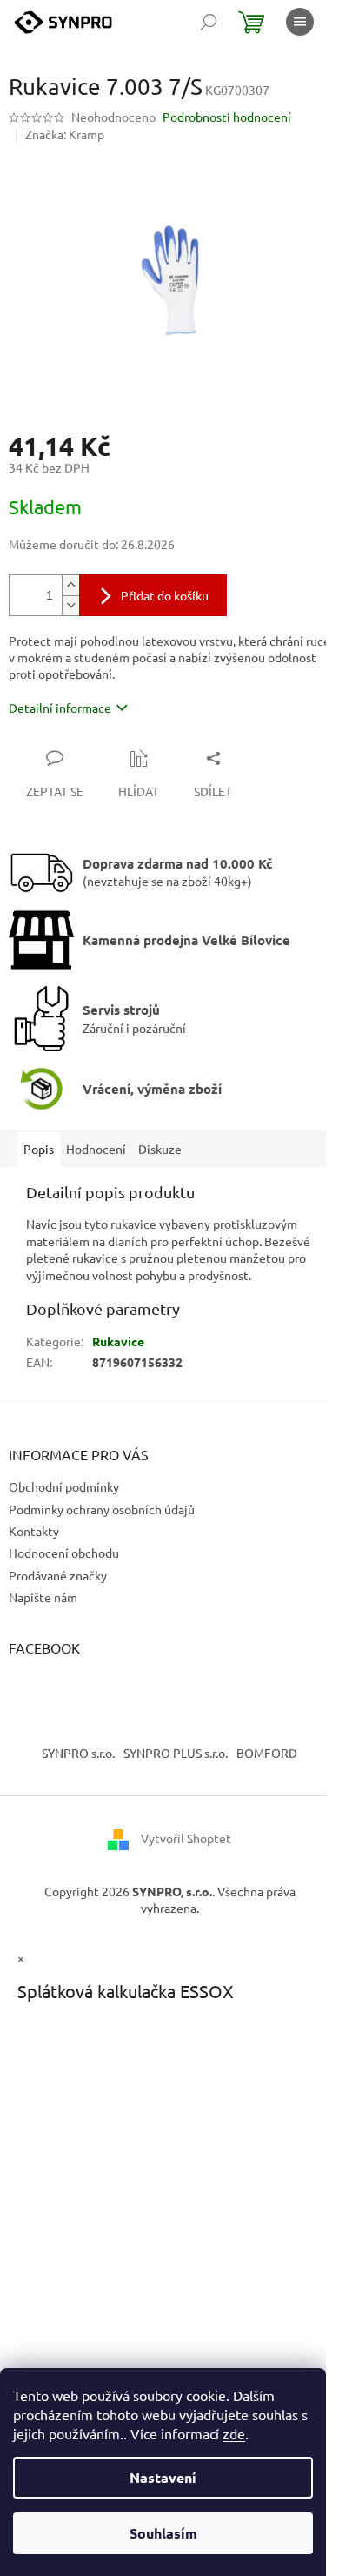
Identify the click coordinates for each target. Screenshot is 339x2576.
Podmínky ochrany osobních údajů (102, 1509)
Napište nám (43, 1597)
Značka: (65, 134)
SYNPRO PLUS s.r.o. (176, 1753)
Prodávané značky (58, 1575)
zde (234, 2433)
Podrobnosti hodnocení (227, 117)
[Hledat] (209, 22)
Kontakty (34, 1531)
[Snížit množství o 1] (70, 605)
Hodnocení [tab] (96, 1149)
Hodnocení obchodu (64, 1553)
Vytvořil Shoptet (186, 1838)
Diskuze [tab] (160, 1149)
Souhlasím (163, 2533)
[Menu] (300, 22)
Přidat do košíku (165, 595)
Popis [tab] (39, 1149)
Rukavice (118, 1341)
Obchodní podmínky (64, 1486)
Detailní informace (60, 708)
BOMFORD (267, 1753)
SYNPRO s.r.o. (78, 1753)
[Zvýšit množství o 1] (70, 585)
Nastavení (163, 2477)
